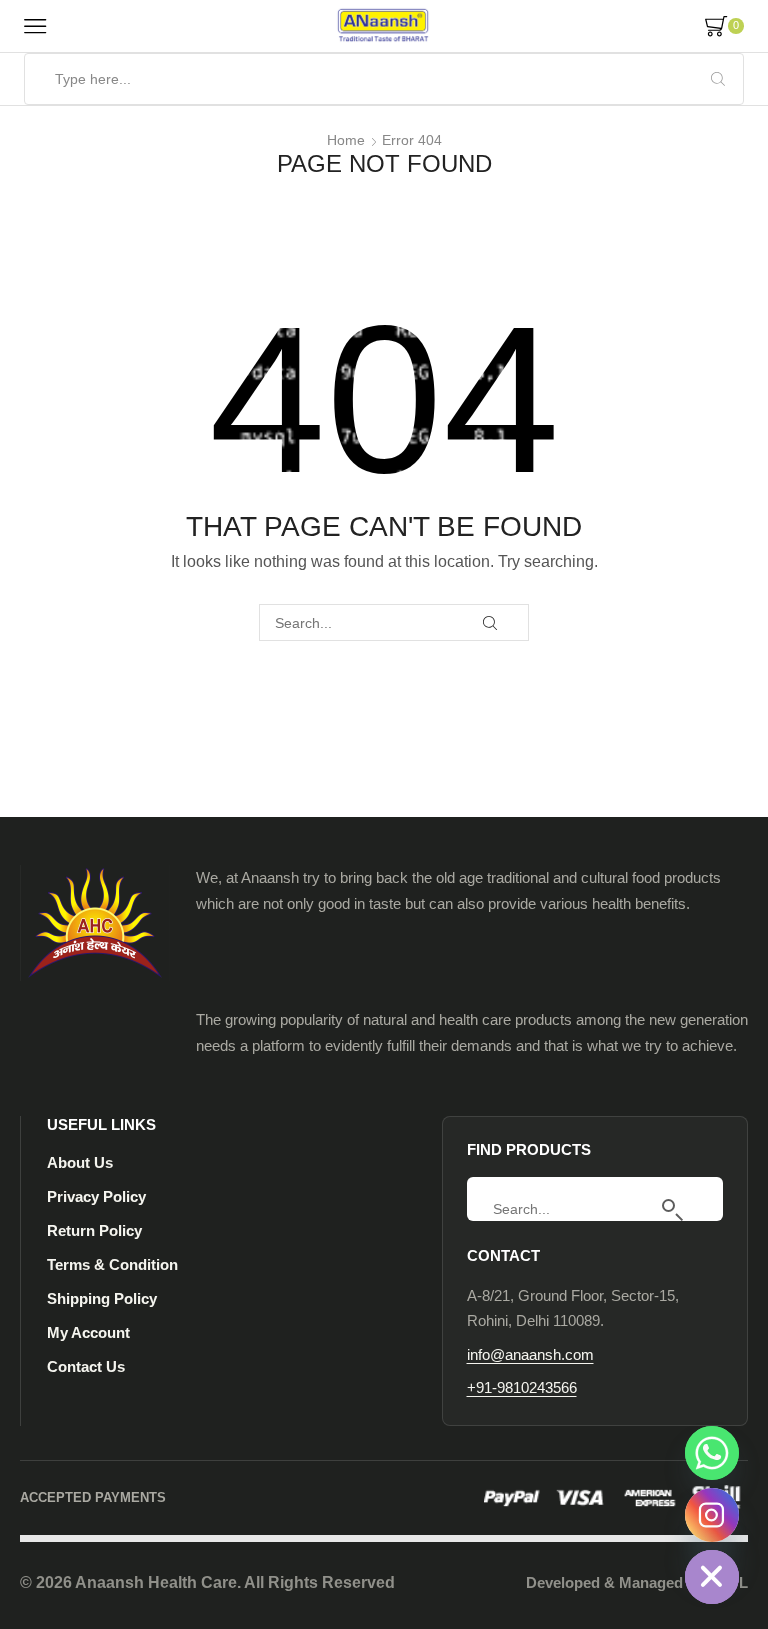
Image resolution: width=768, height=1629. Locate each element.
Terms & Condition (112, 1264)
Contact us (86, 1366)
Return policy (94, 1230)
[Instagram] (712, 1515)
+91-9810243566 (522, 1387)
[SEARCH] (490, 622)
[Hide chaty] (712, 1577)
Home (346, 140)
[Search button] (718, 79)
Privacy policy (96, 1196)
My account (88, 1332)
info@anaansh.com (530, 1354)
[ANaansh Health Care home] (95, 923)
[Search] (682, 1209)
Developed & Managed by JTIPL (637, 1582)
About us (80, 1162)
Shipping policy (102, 1298)
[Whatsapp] (712, 1453)
